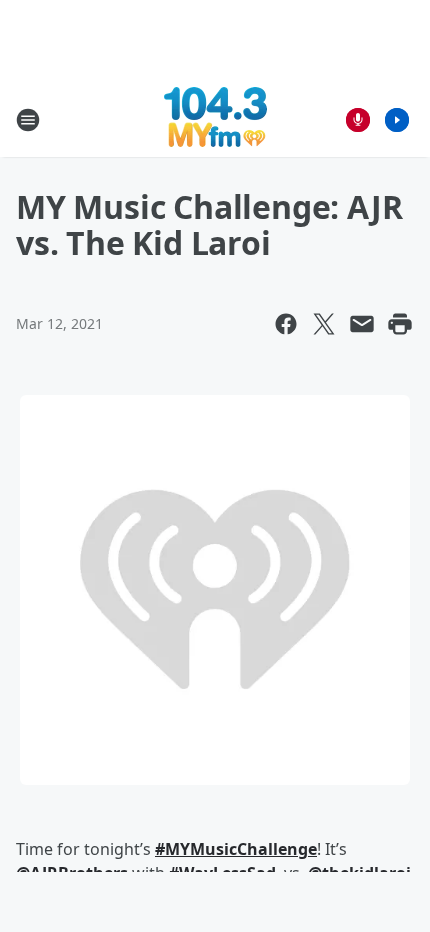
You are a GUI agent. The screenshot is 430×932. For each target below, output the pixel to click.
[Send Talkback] (358, 120)
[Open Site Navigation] (28, 120)
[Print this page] (400, 324)
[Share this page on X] (324, 324)
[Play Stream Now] (397, 120)
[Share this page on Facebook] (286, 324)
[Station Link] (215, 119)
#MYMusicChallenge (236, 849)
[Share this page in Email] (362, 324)
